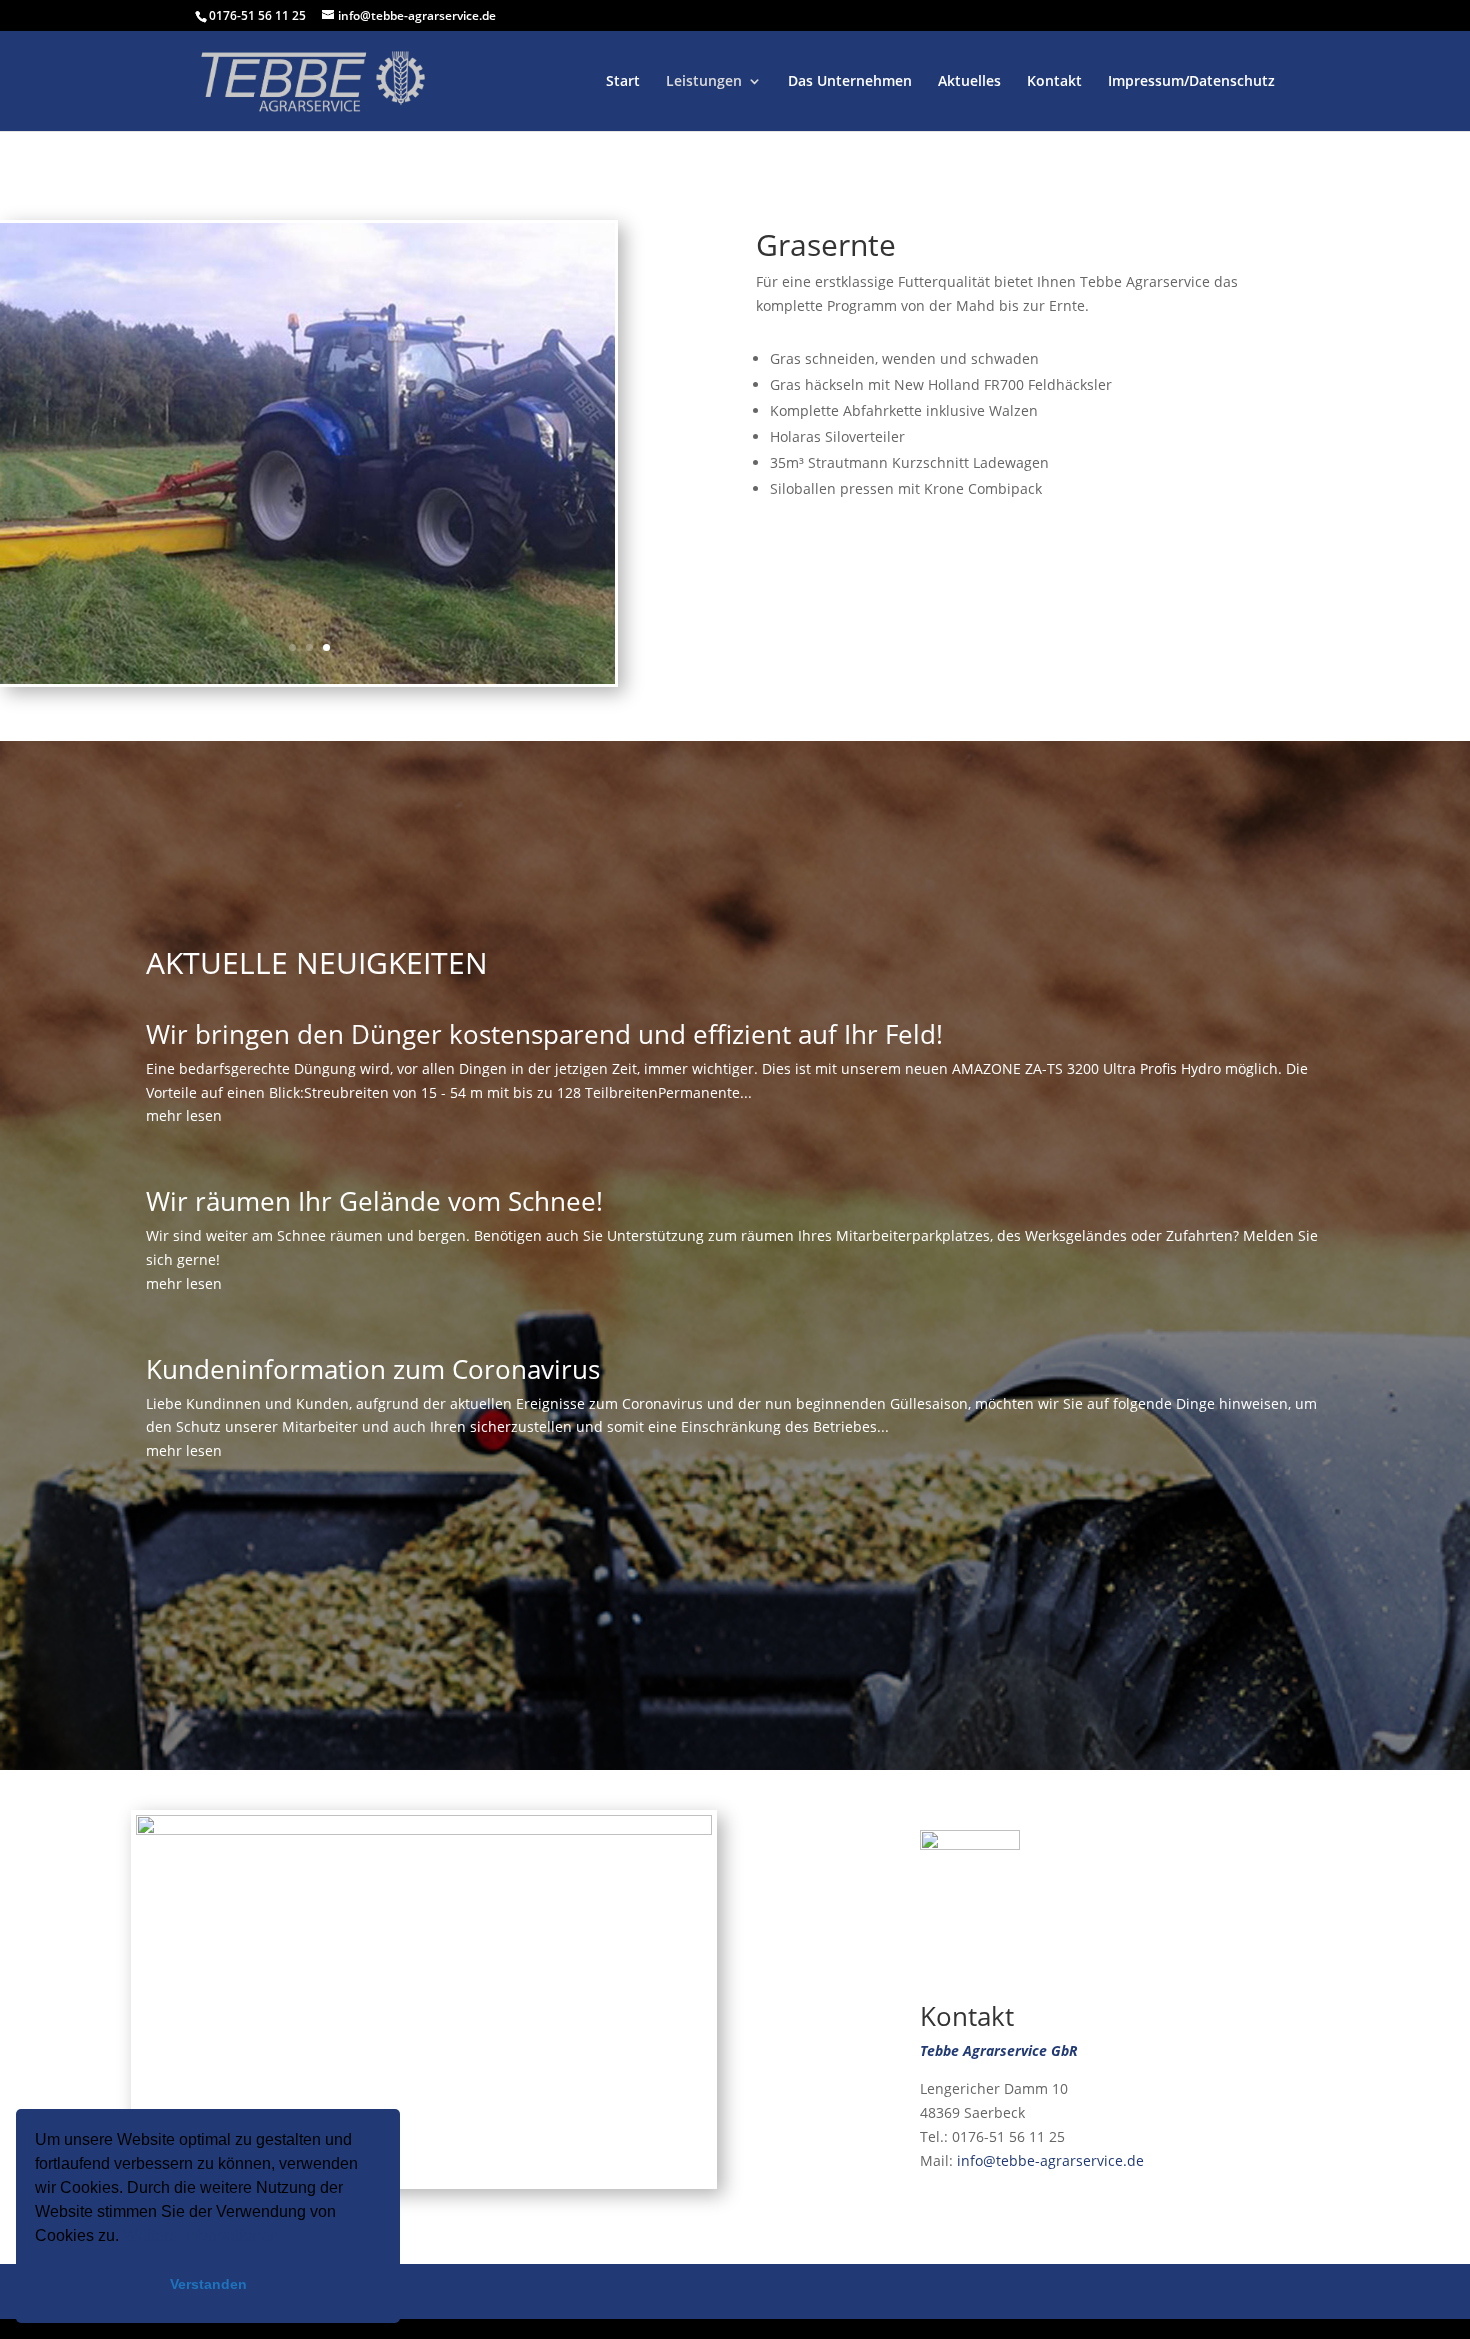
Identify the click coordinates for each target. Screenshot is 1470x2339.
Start (623, 82)
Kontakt (1054, 82)
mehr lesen (184, 1115)
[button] (286, 2238)
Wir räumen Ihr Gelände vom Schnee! (374, 1201)
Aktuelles (969, 82)
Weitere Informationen (201, 2235)
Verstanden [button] (208, 2284)
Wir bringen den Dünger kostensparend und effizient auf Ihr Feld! (544, 1034)
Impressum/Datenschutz (1191, 82)
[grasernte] (307, 678)
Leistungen (704, 82)
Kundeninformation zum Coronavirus (373, 1369)
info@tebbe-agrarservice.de (1050, 2160)
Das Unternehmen (850, 82)
